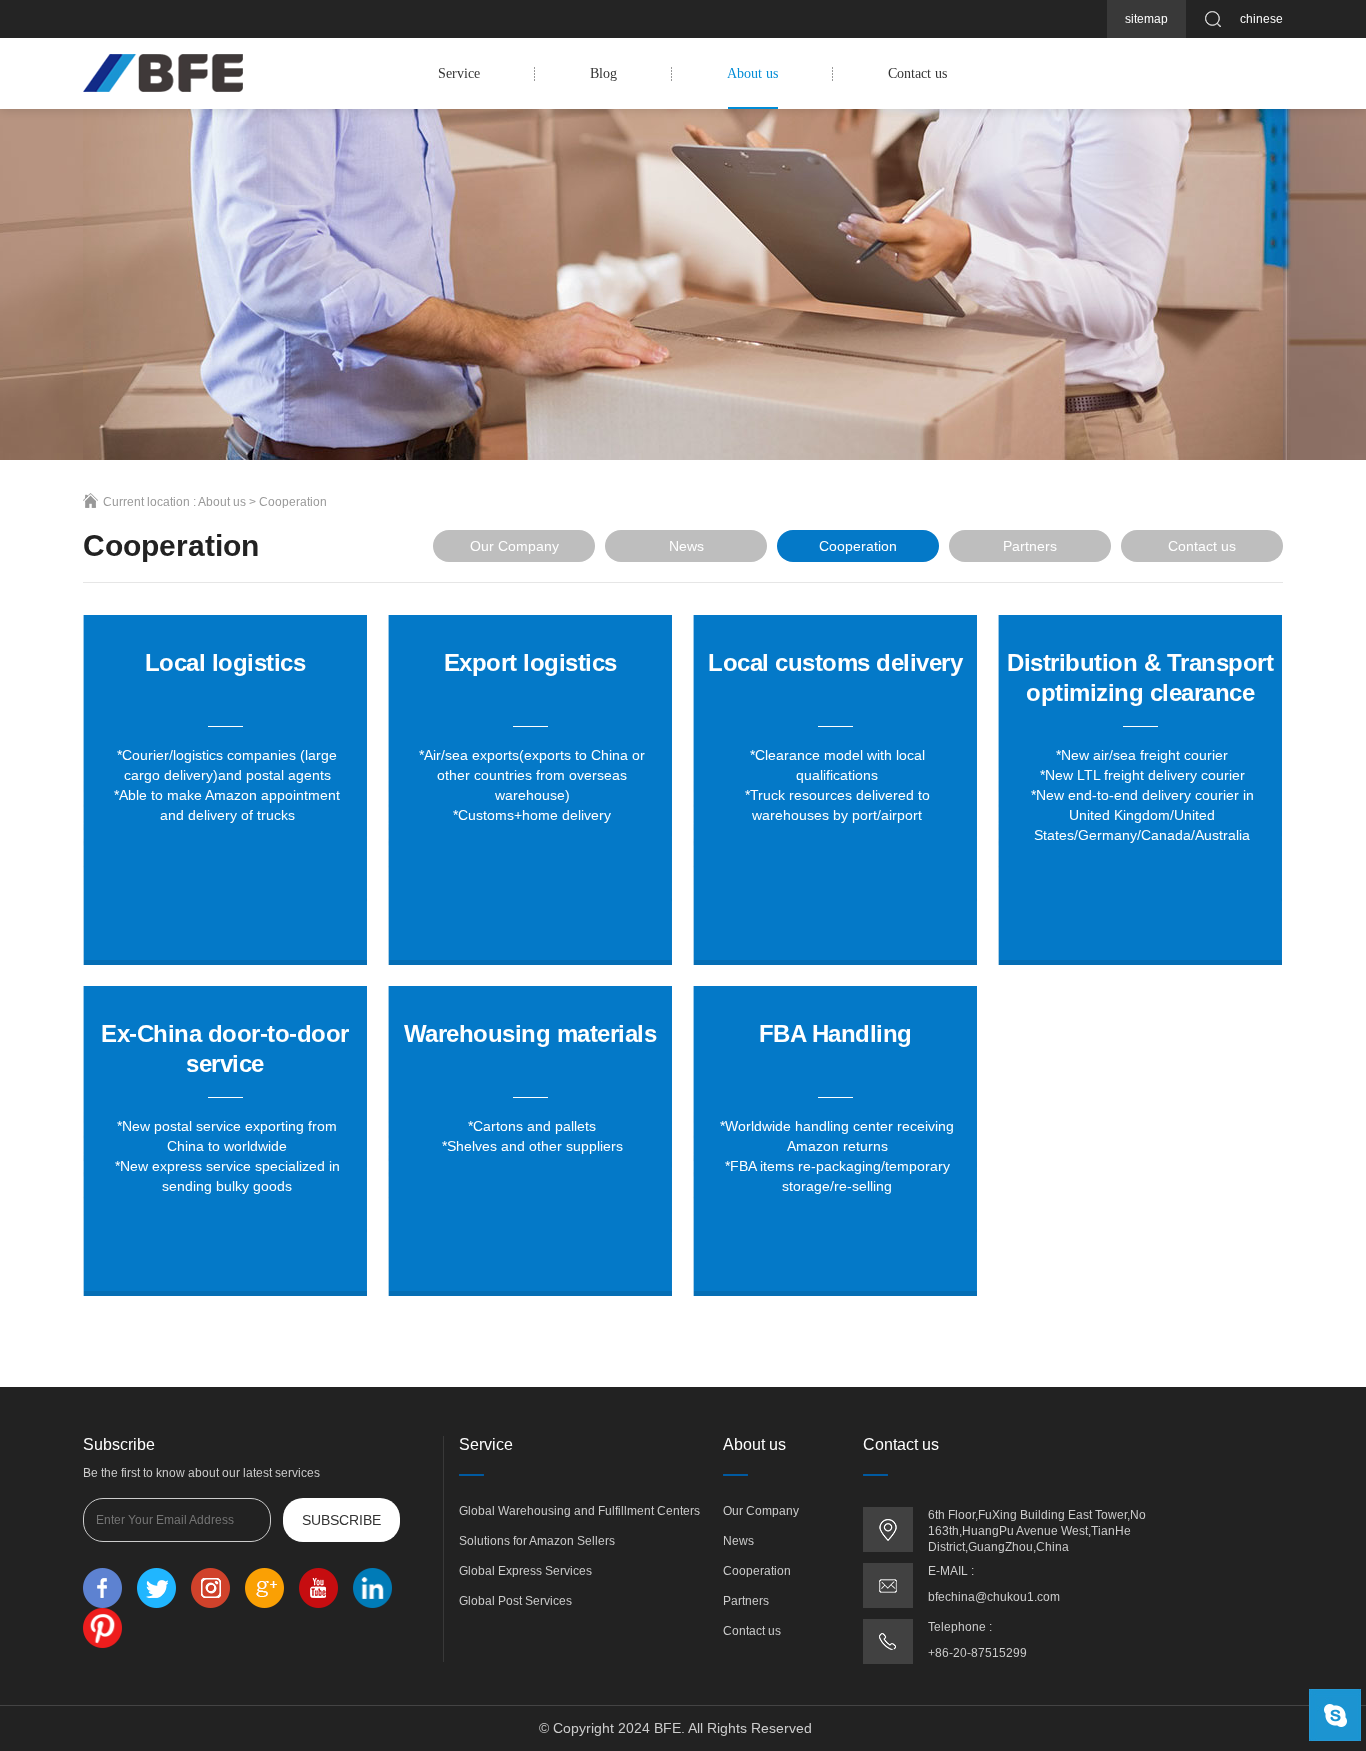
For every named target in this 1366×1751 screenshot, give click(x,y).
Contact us (917, 73)
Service (459, 73)
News (686, 546)
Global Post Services (515, 1601)
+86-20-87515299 (977, 1653)
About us (752, 73)
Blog (603, 73)
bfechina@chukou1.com (994, 1597)
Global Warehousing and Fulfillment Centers (579, 1511)
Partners (1030, 546)
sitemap (1146, 19)
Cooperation (293, 502)
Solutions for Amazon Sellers (537, 1541)
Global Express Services (525, 1571)
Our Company (514, 546)
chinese (1261, 19)
